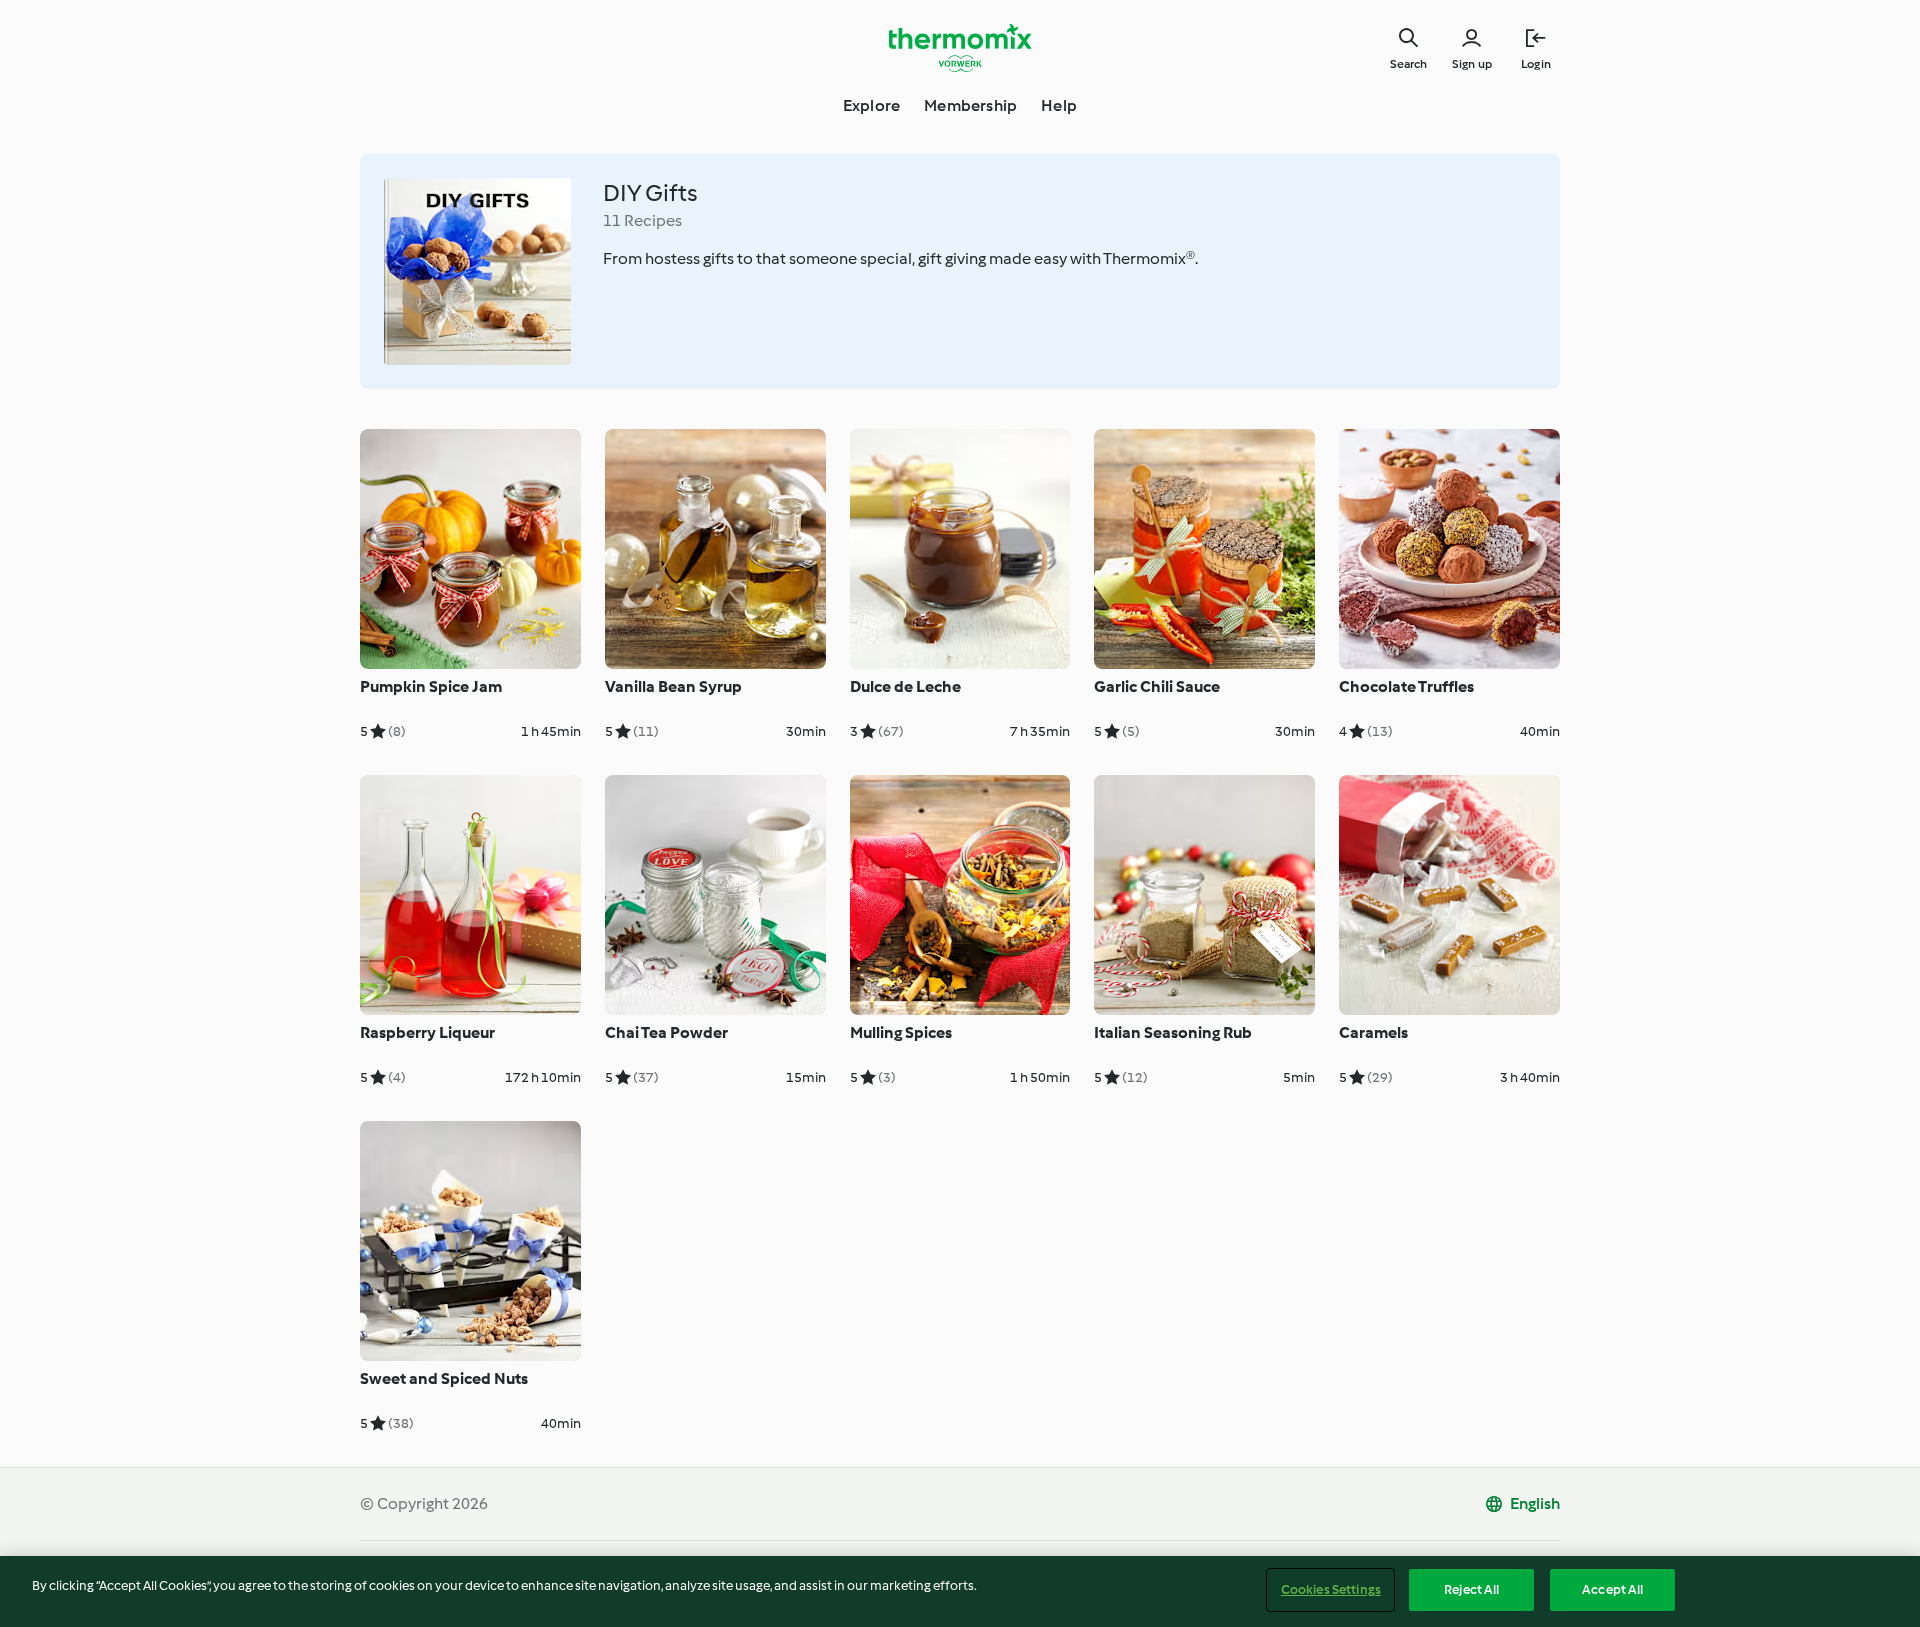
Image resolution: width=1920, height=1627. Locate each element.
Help (1059, 105)
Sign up (1472, 64)
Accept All (1612, 1589)
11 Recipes (642, 220)
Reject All (1471, 1589)
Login (1536, 64)
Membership (970, 105)
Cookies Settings (1331, 1589)
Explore (871, 105)
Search (1408, 64)
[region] (960, 1591)
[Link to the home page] (960, 48)
